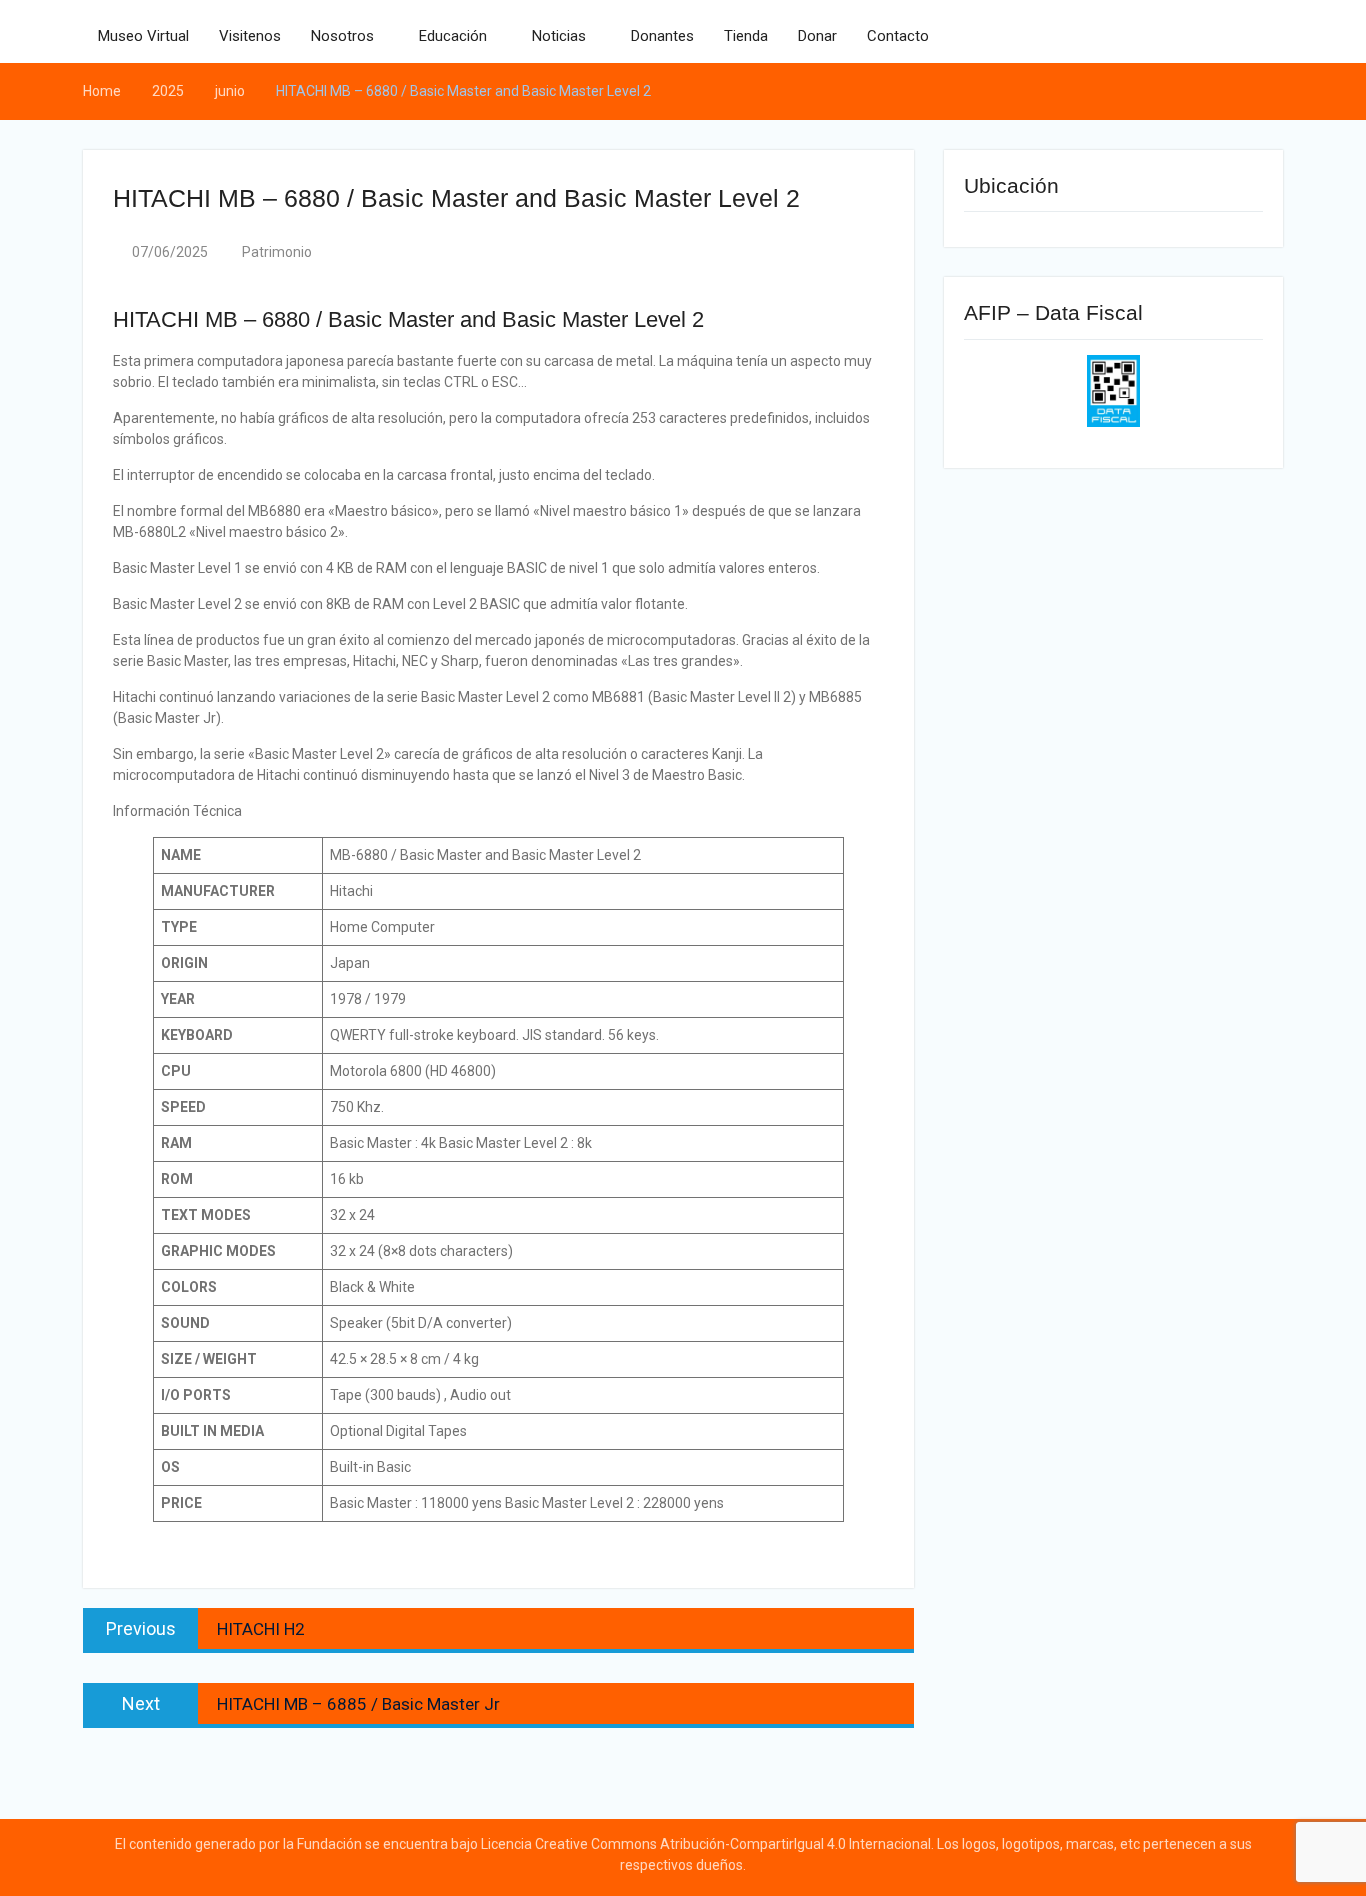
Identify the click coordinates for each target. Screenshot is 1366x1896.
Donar (817, 36)
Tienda (746, 36)
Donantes (662, 36)
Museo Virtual (143, 36)
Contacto (898, 36)
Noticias (559, 36)
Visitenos (250, 36)
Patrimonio (277, 252)
